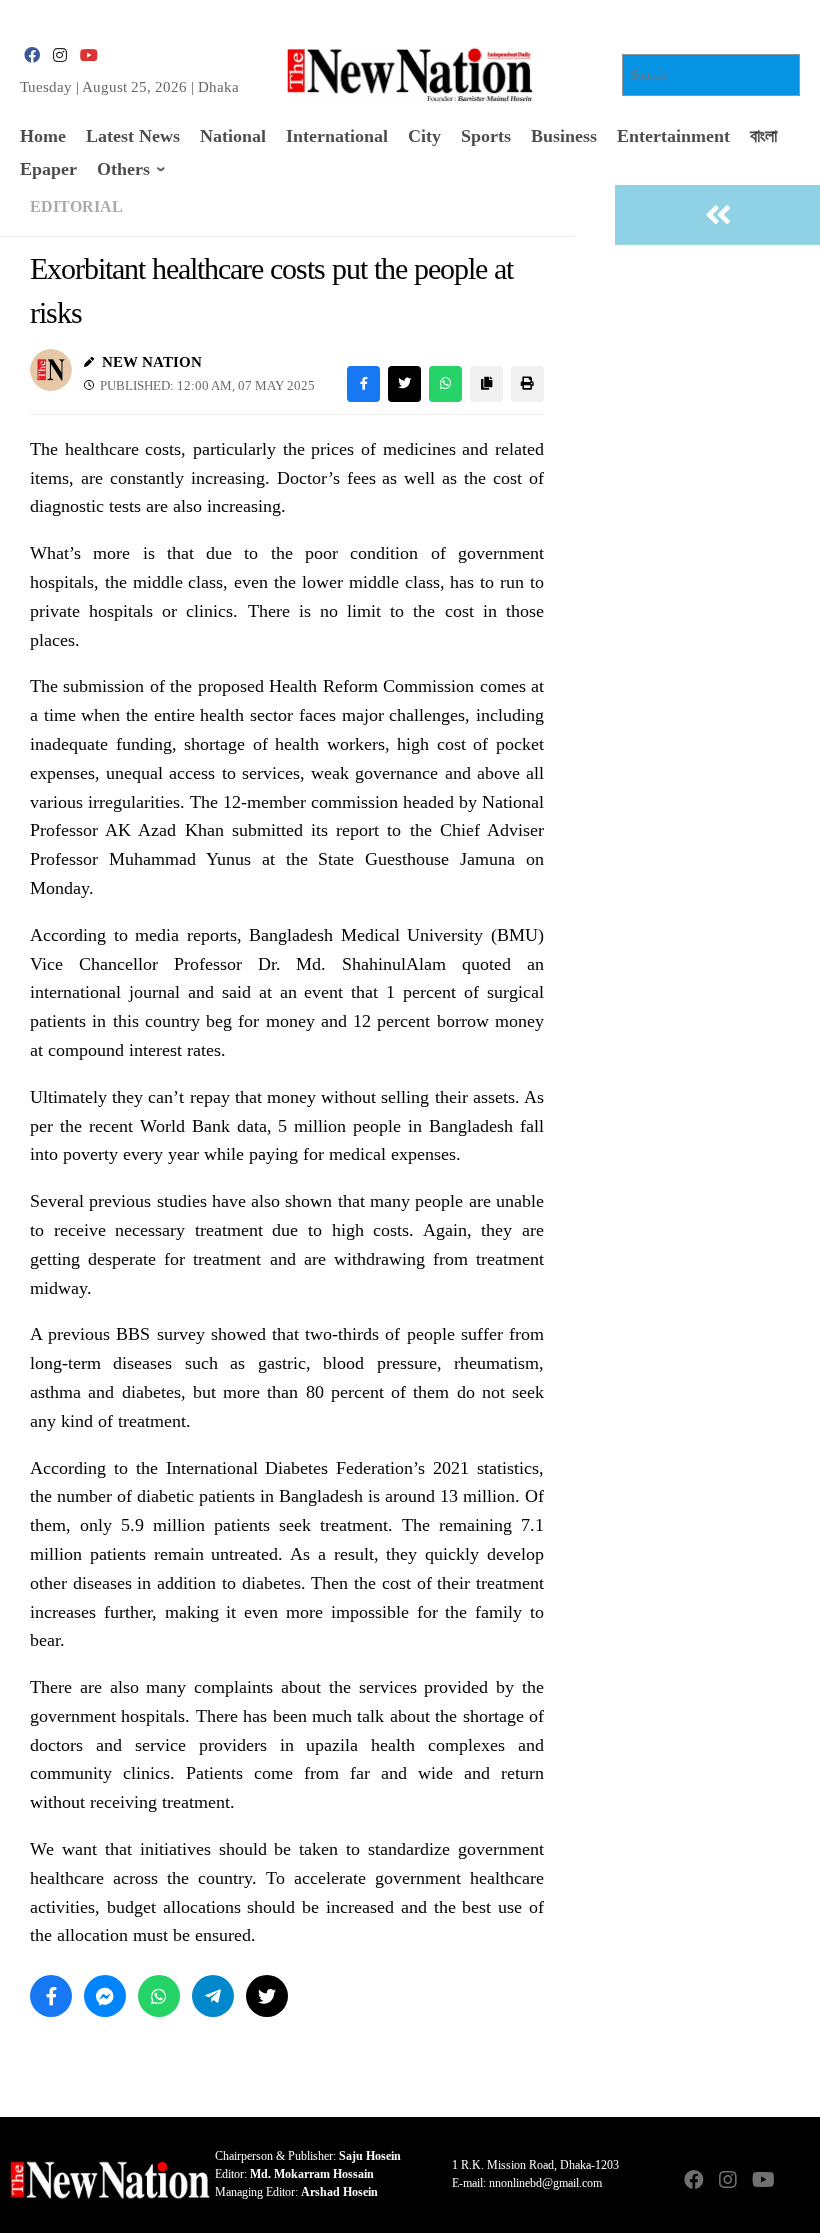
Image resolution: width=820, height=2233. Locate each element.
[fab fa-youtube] (88, 55)
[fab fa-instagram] (60, 55)
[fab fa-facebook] (32, 55)
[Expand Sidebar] (717, 215)
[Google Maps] (796, 2181)
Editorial (76, 206)
